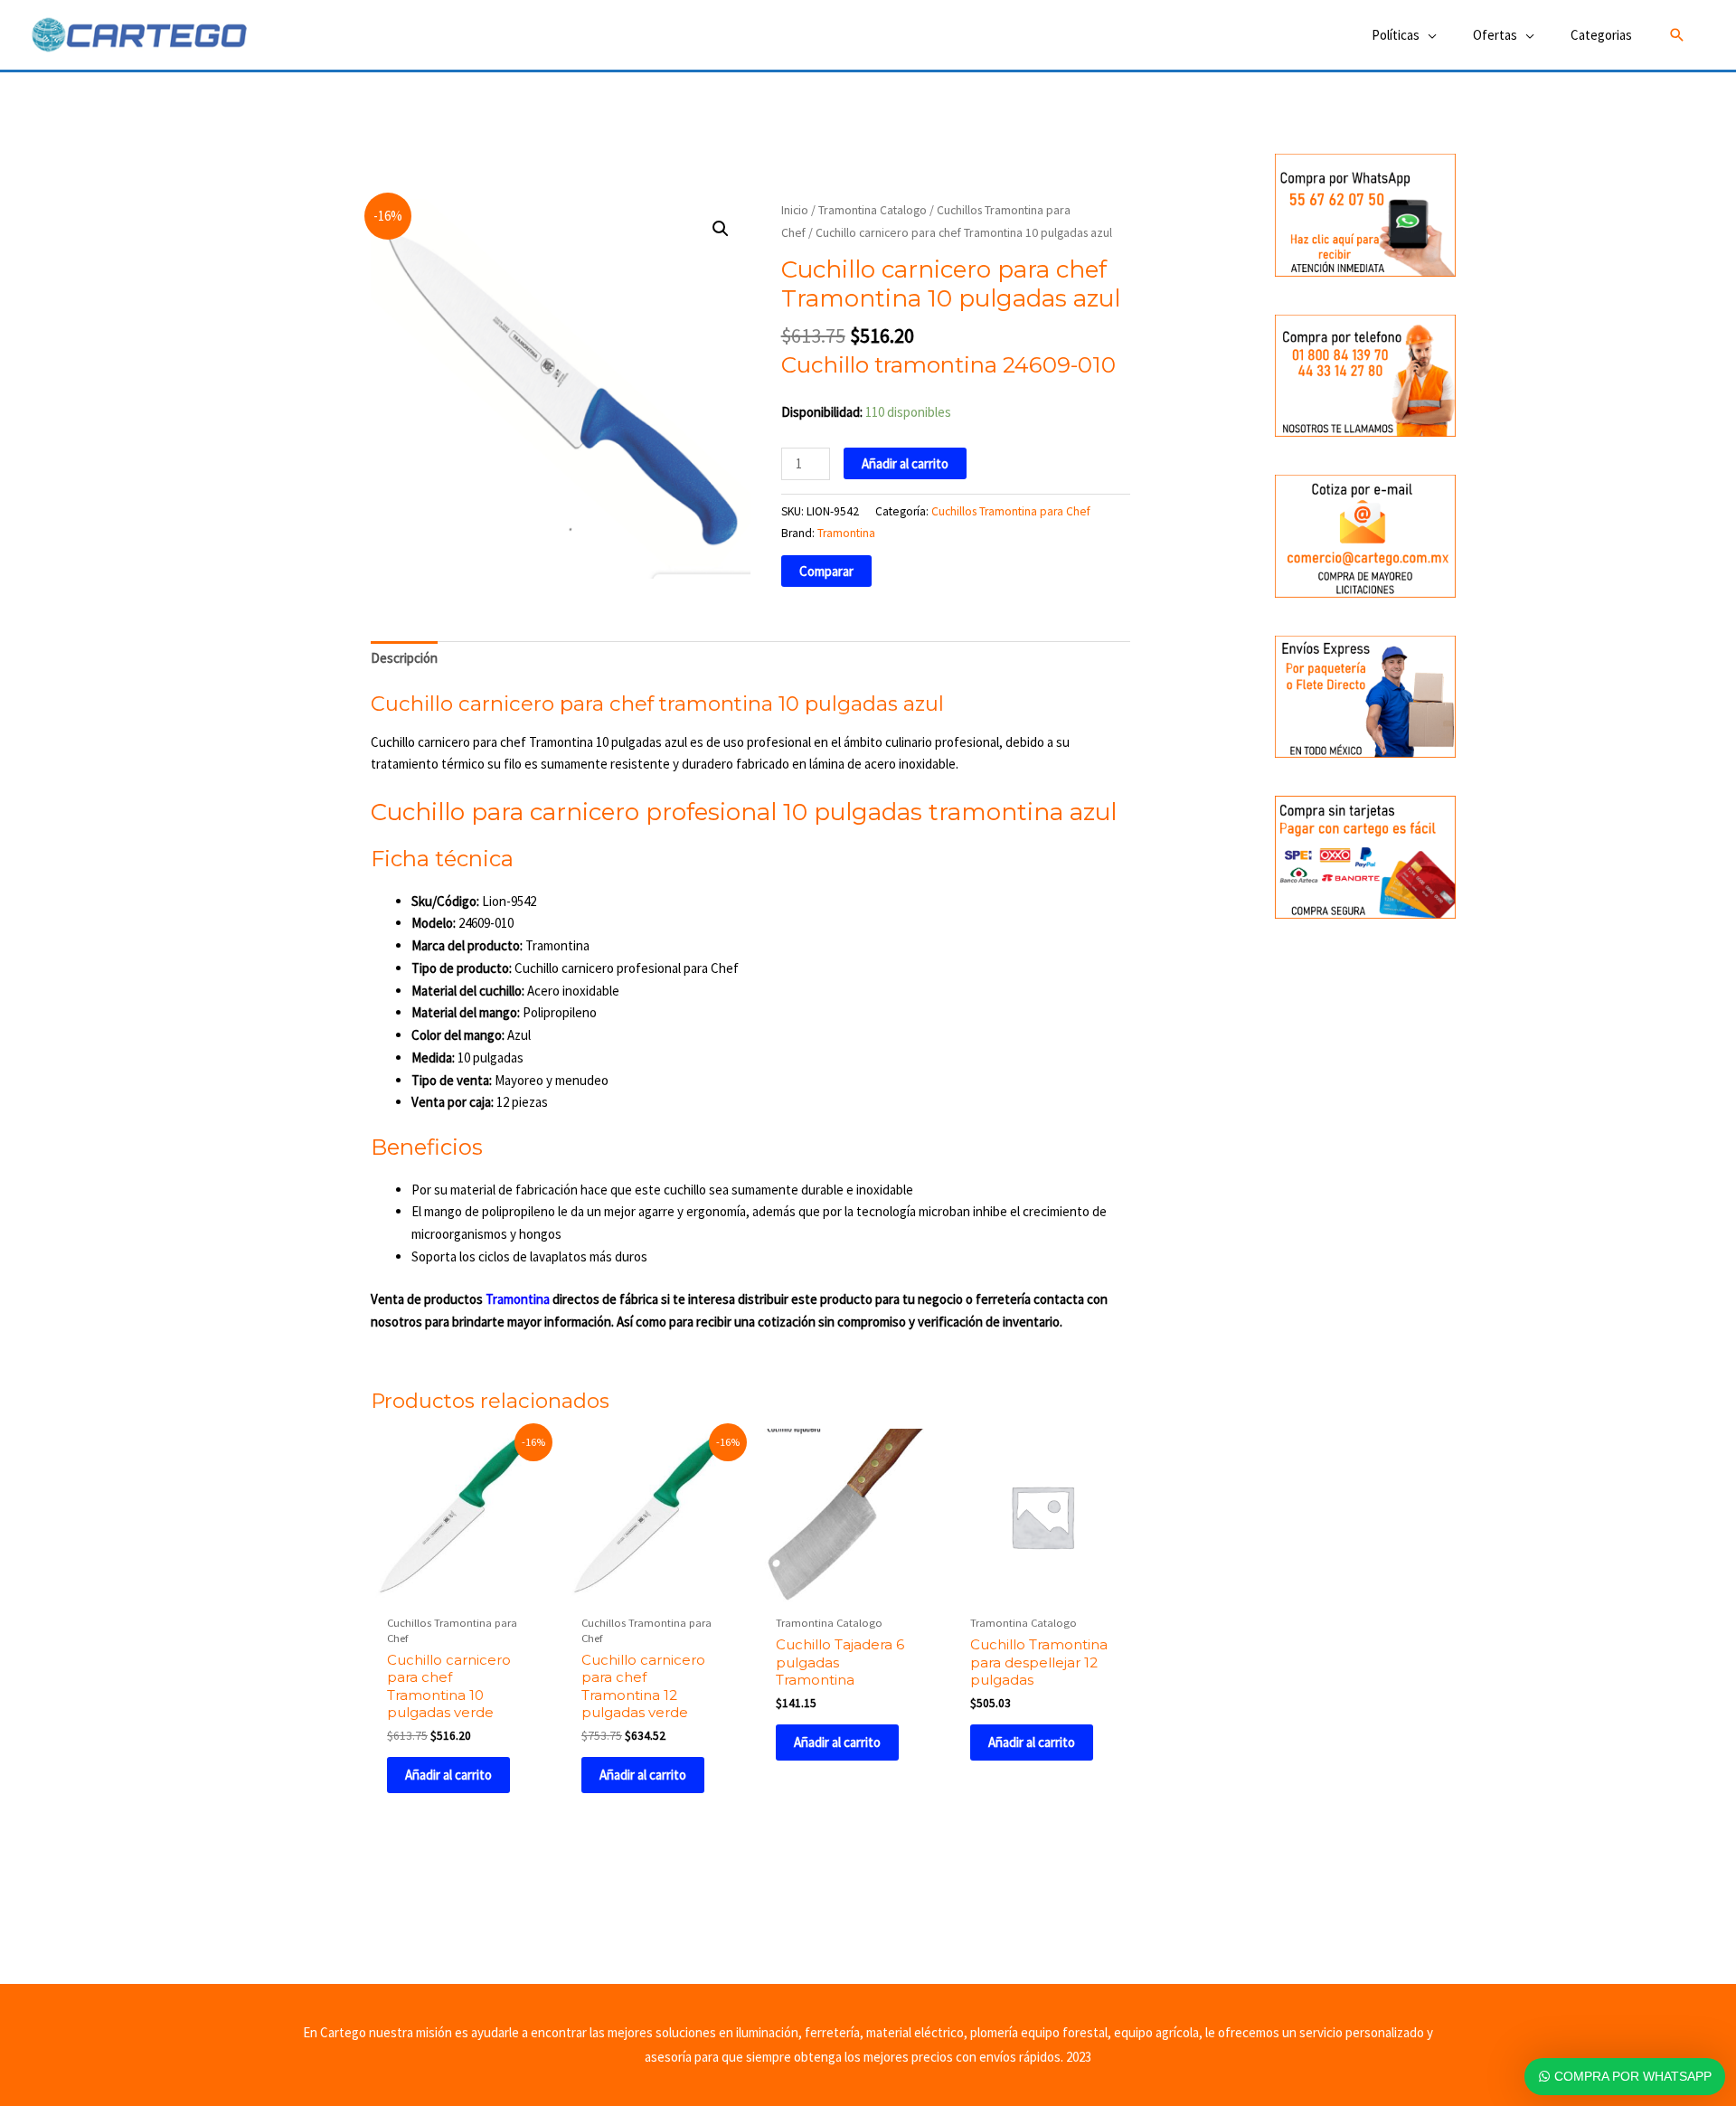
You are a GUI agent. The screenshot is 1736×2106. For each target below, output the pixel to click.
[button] (1677, 35)
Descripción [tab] (404, 658)
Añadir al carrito (905, 463)
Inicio (795, 210)
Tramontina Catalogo (873, 210)
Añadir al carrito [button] (448, 1775)
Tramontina (846, 533)
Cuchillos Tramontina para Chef (1011, 511)
